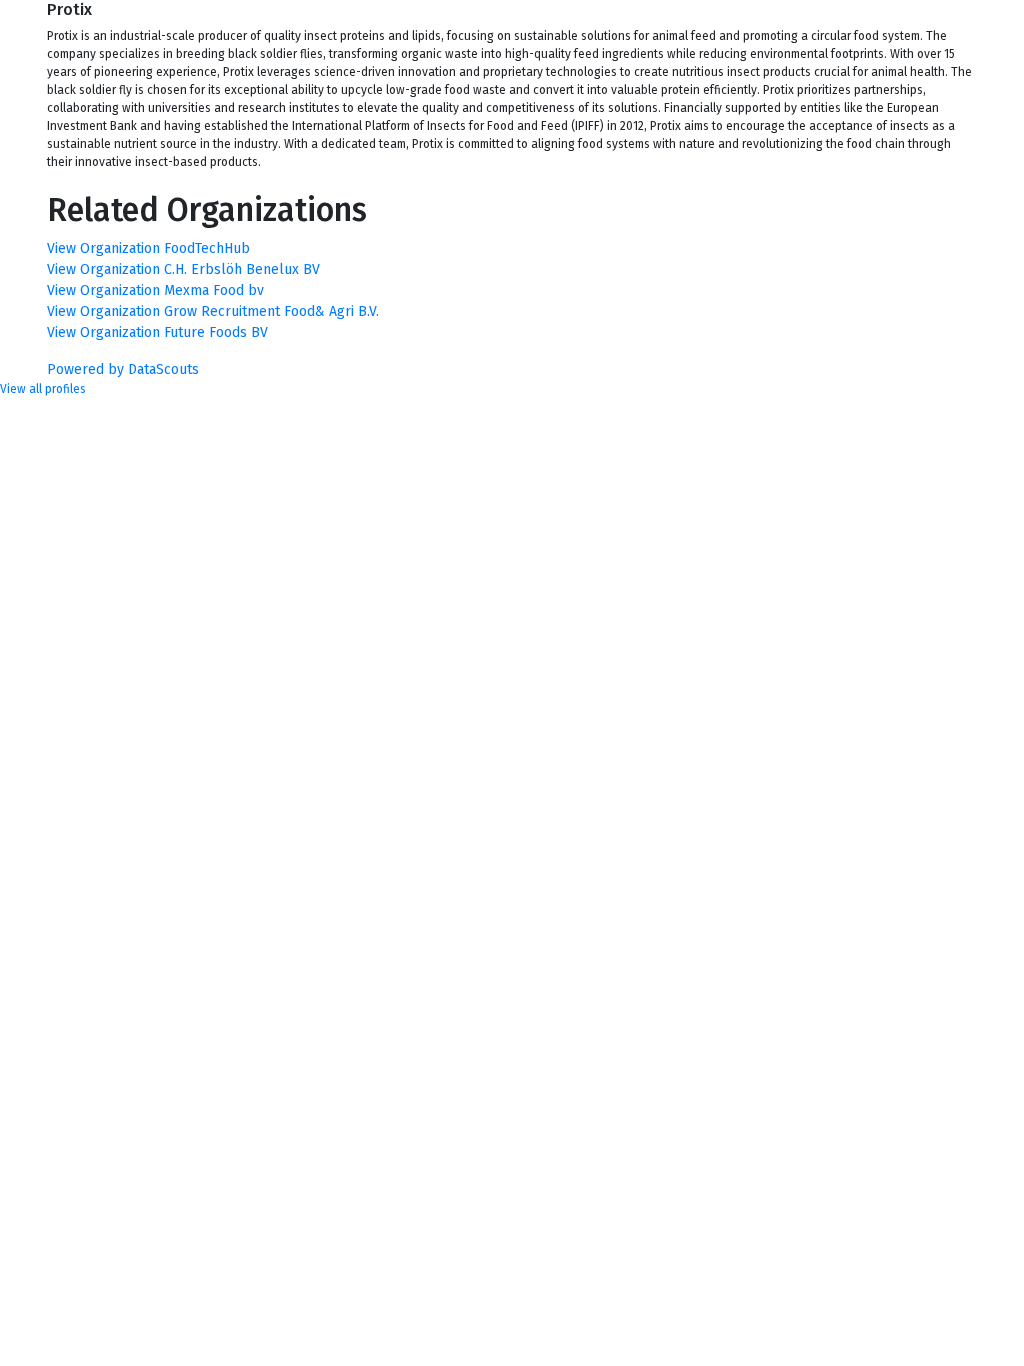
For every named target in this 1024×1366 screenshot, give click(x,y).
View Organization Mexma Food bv (155, 290)
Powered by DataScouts (123, 369)
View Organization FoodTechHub (148, 248)
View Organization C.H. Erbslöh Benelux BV (183, 269)
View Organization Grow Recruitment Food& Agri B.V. (213, 311)
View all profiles (43, 389)
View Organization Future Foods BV (157, 332)
